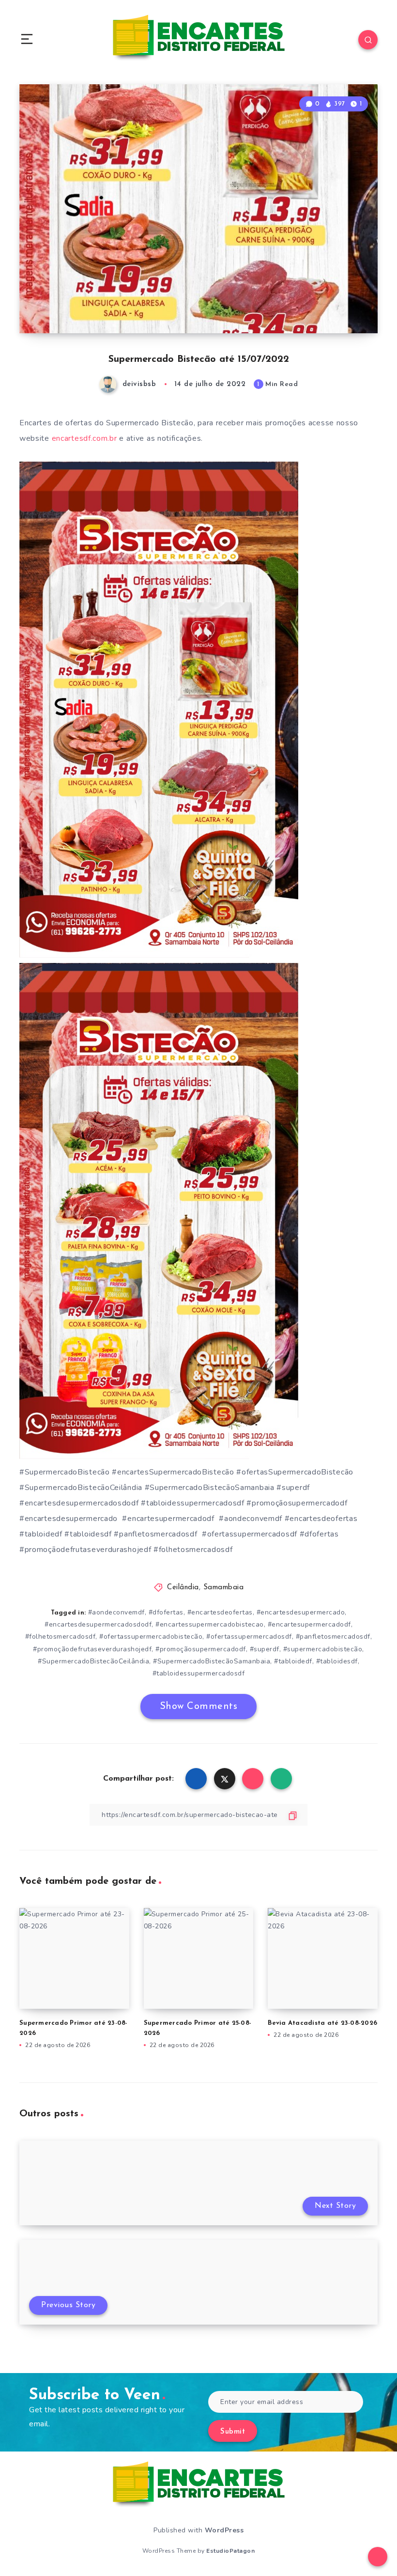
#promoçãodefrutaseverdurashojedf (92, 1649)
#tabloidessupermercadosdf (199, 1673)
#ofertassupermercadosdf (249, 1637)
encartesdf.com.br (84, 438)
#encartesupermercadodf (309, 1624)
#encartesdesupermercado (301, 1612)
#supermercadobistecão (323, 1649)
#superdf (265, 1649)
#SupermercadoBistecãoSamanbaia (212, 1661)
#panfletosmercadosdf (333, 1637)
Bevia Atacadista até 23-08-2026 (322, 2023)
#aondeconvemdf (116, 1612)
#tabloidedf (293, 1661)
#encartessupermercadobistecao (210, 1624)
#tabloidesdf (337, 1661)
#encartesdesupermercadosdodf (98, 1624)
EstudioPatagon (230, 2551)
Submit (233, 2432)
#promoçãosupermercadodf (201, 1649)
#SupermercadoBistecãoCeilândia (93, 1661)
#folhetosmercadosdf (61, 1637)
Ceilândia (183, 1588)
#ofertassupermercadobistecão (151, 1637)
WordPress (224, 2530)
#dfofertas (166, 1612)
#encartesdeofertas (220, 1612)
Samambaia (224, 1588)
